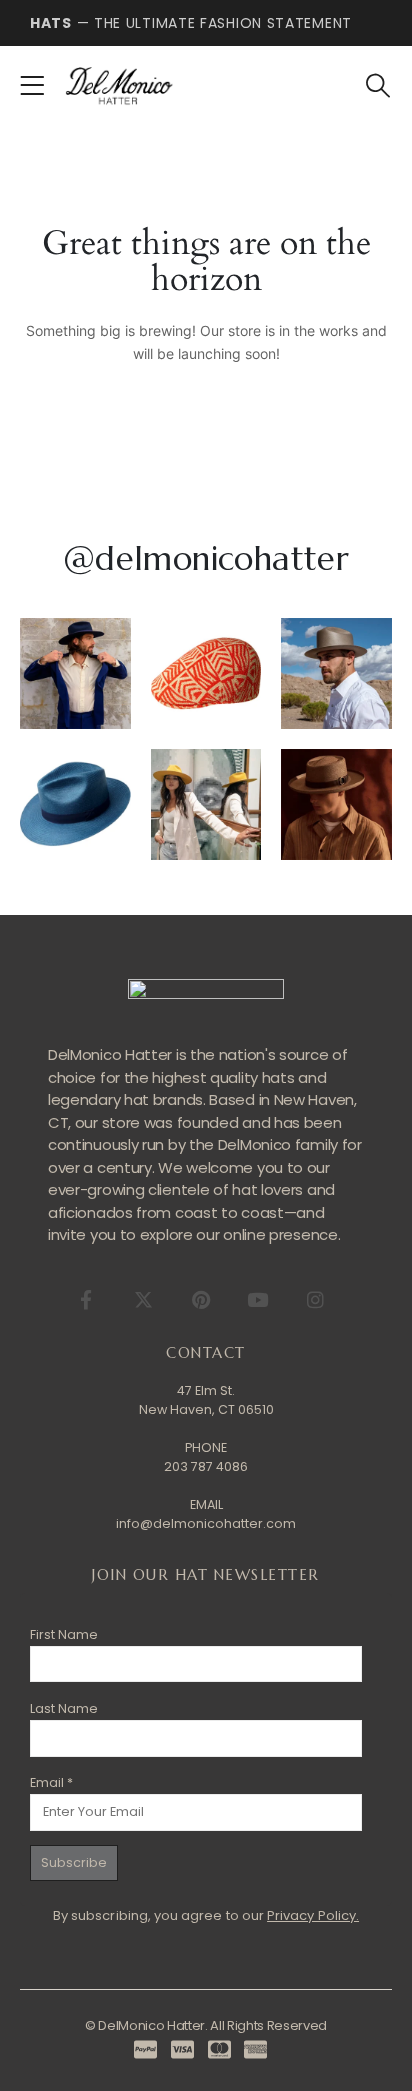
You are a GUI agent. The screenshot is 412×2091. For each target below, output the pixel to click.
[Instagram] (314, 1299)
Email (51, 1782)
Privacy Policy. (313, 1915)
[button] (377, 86)
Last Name (64, 1708)
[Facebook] (85, 1299)
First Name (64, 1634)
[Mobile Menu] (38, 86)
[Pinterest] (200, 1299)
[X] (143, 1299)
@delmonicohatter (206, 558)
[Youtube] (257, 1299)
